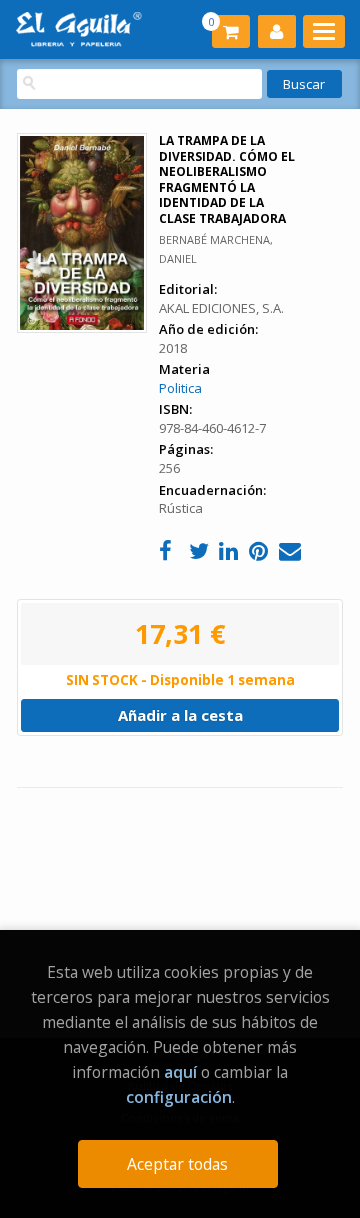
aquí (180, 1072)
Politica (180, 388)
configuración (179, 1097)
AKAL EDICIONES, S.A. (221, 308)
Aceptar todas (177, 1164)
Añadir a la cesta (180, 715)
